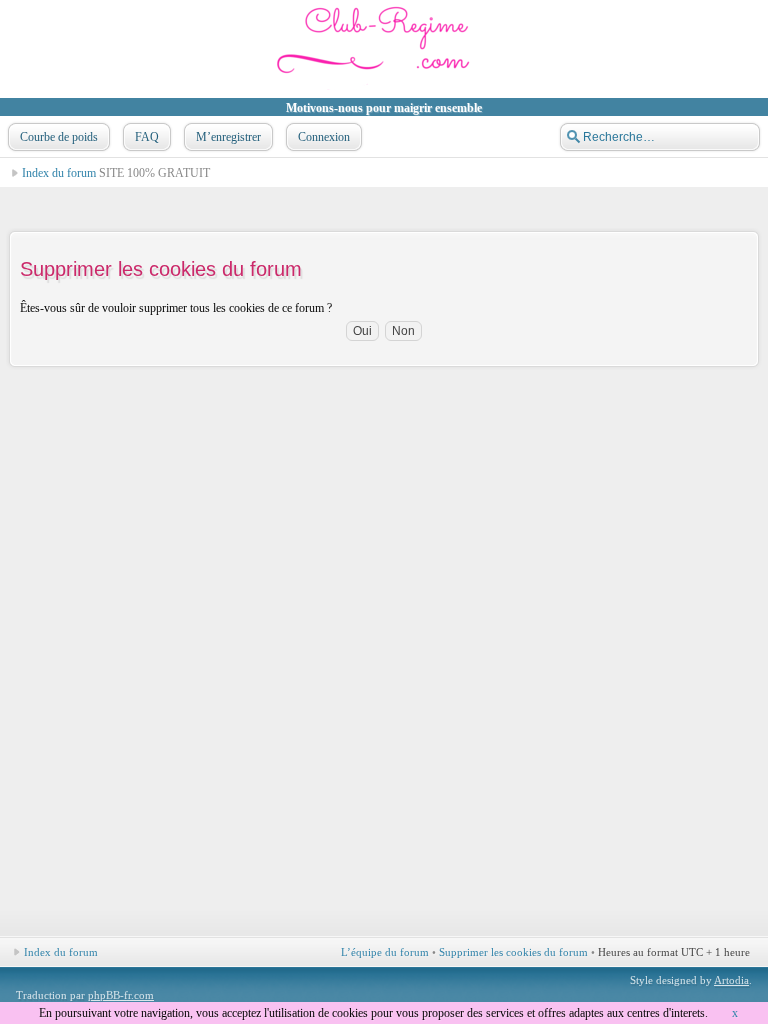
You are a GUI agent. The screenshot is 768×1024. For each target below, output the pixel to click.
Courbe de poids (59, 137)
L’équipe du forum (385, 952)
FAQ (147, 137)
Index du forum (59, 173)
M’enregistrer (228, 137)
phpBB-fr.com (121, 995)
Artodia (731, 980)
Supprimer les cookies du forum (513, 952)
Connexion (324, 137)
